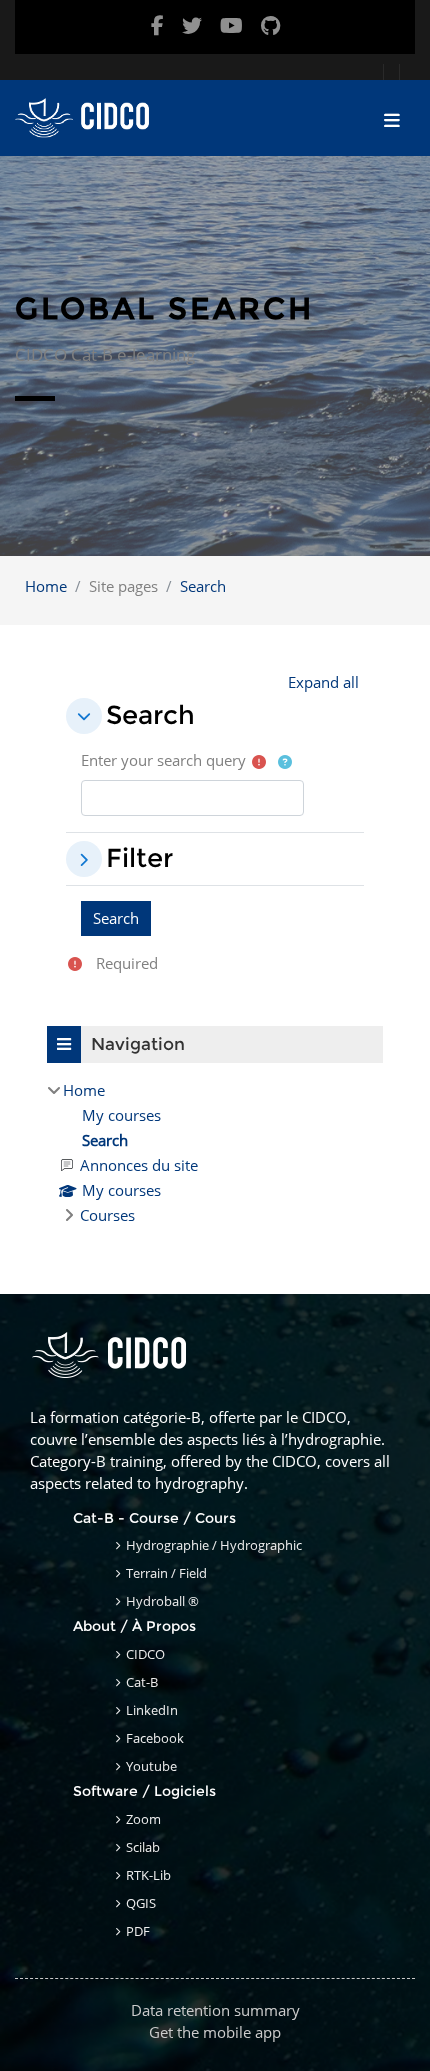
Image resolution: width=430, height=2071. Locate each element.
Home (46, 586)
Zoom (143, 1819)
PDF (138, 1931)
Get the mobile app (215, 2032)
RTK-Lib (148, 1875)
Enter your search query (163, 760)
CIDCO (145, 1654)
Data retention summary (215, 2010)
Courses (107, 1215)
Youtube (151, 1766)
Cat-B (142, 1682)
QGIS (141, 1903)
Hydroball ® (162, 1601)
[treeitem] (215, 1152)
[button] (323, 682)
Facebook (155, 1738)
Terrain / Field (166, 1573)
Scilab (143, 1847)
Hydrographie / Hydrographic (214, 1545)
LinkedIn (152, 1710)
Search (203, 586)
